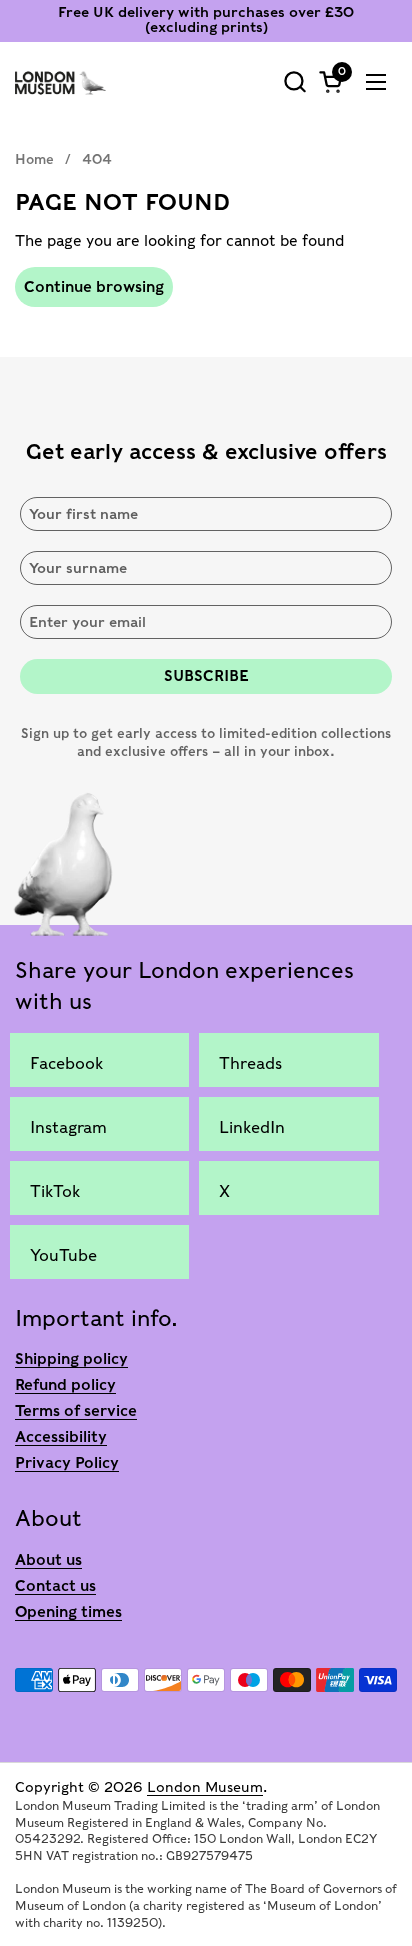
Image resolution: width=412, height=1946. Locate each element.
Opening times (68, 1612)
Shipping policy (71, 1359)
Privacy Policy (67, 1463)
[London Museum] (60, 82)
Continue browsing (94, 287)
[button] (294, 81)
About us (48, 1560)
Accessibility (61, 1437)
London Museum (205, 1787)
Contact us (55, 1586)
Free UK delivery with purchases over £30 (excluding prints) (206, 20)
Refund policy (65, 1385)
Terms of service (76, 1411)
